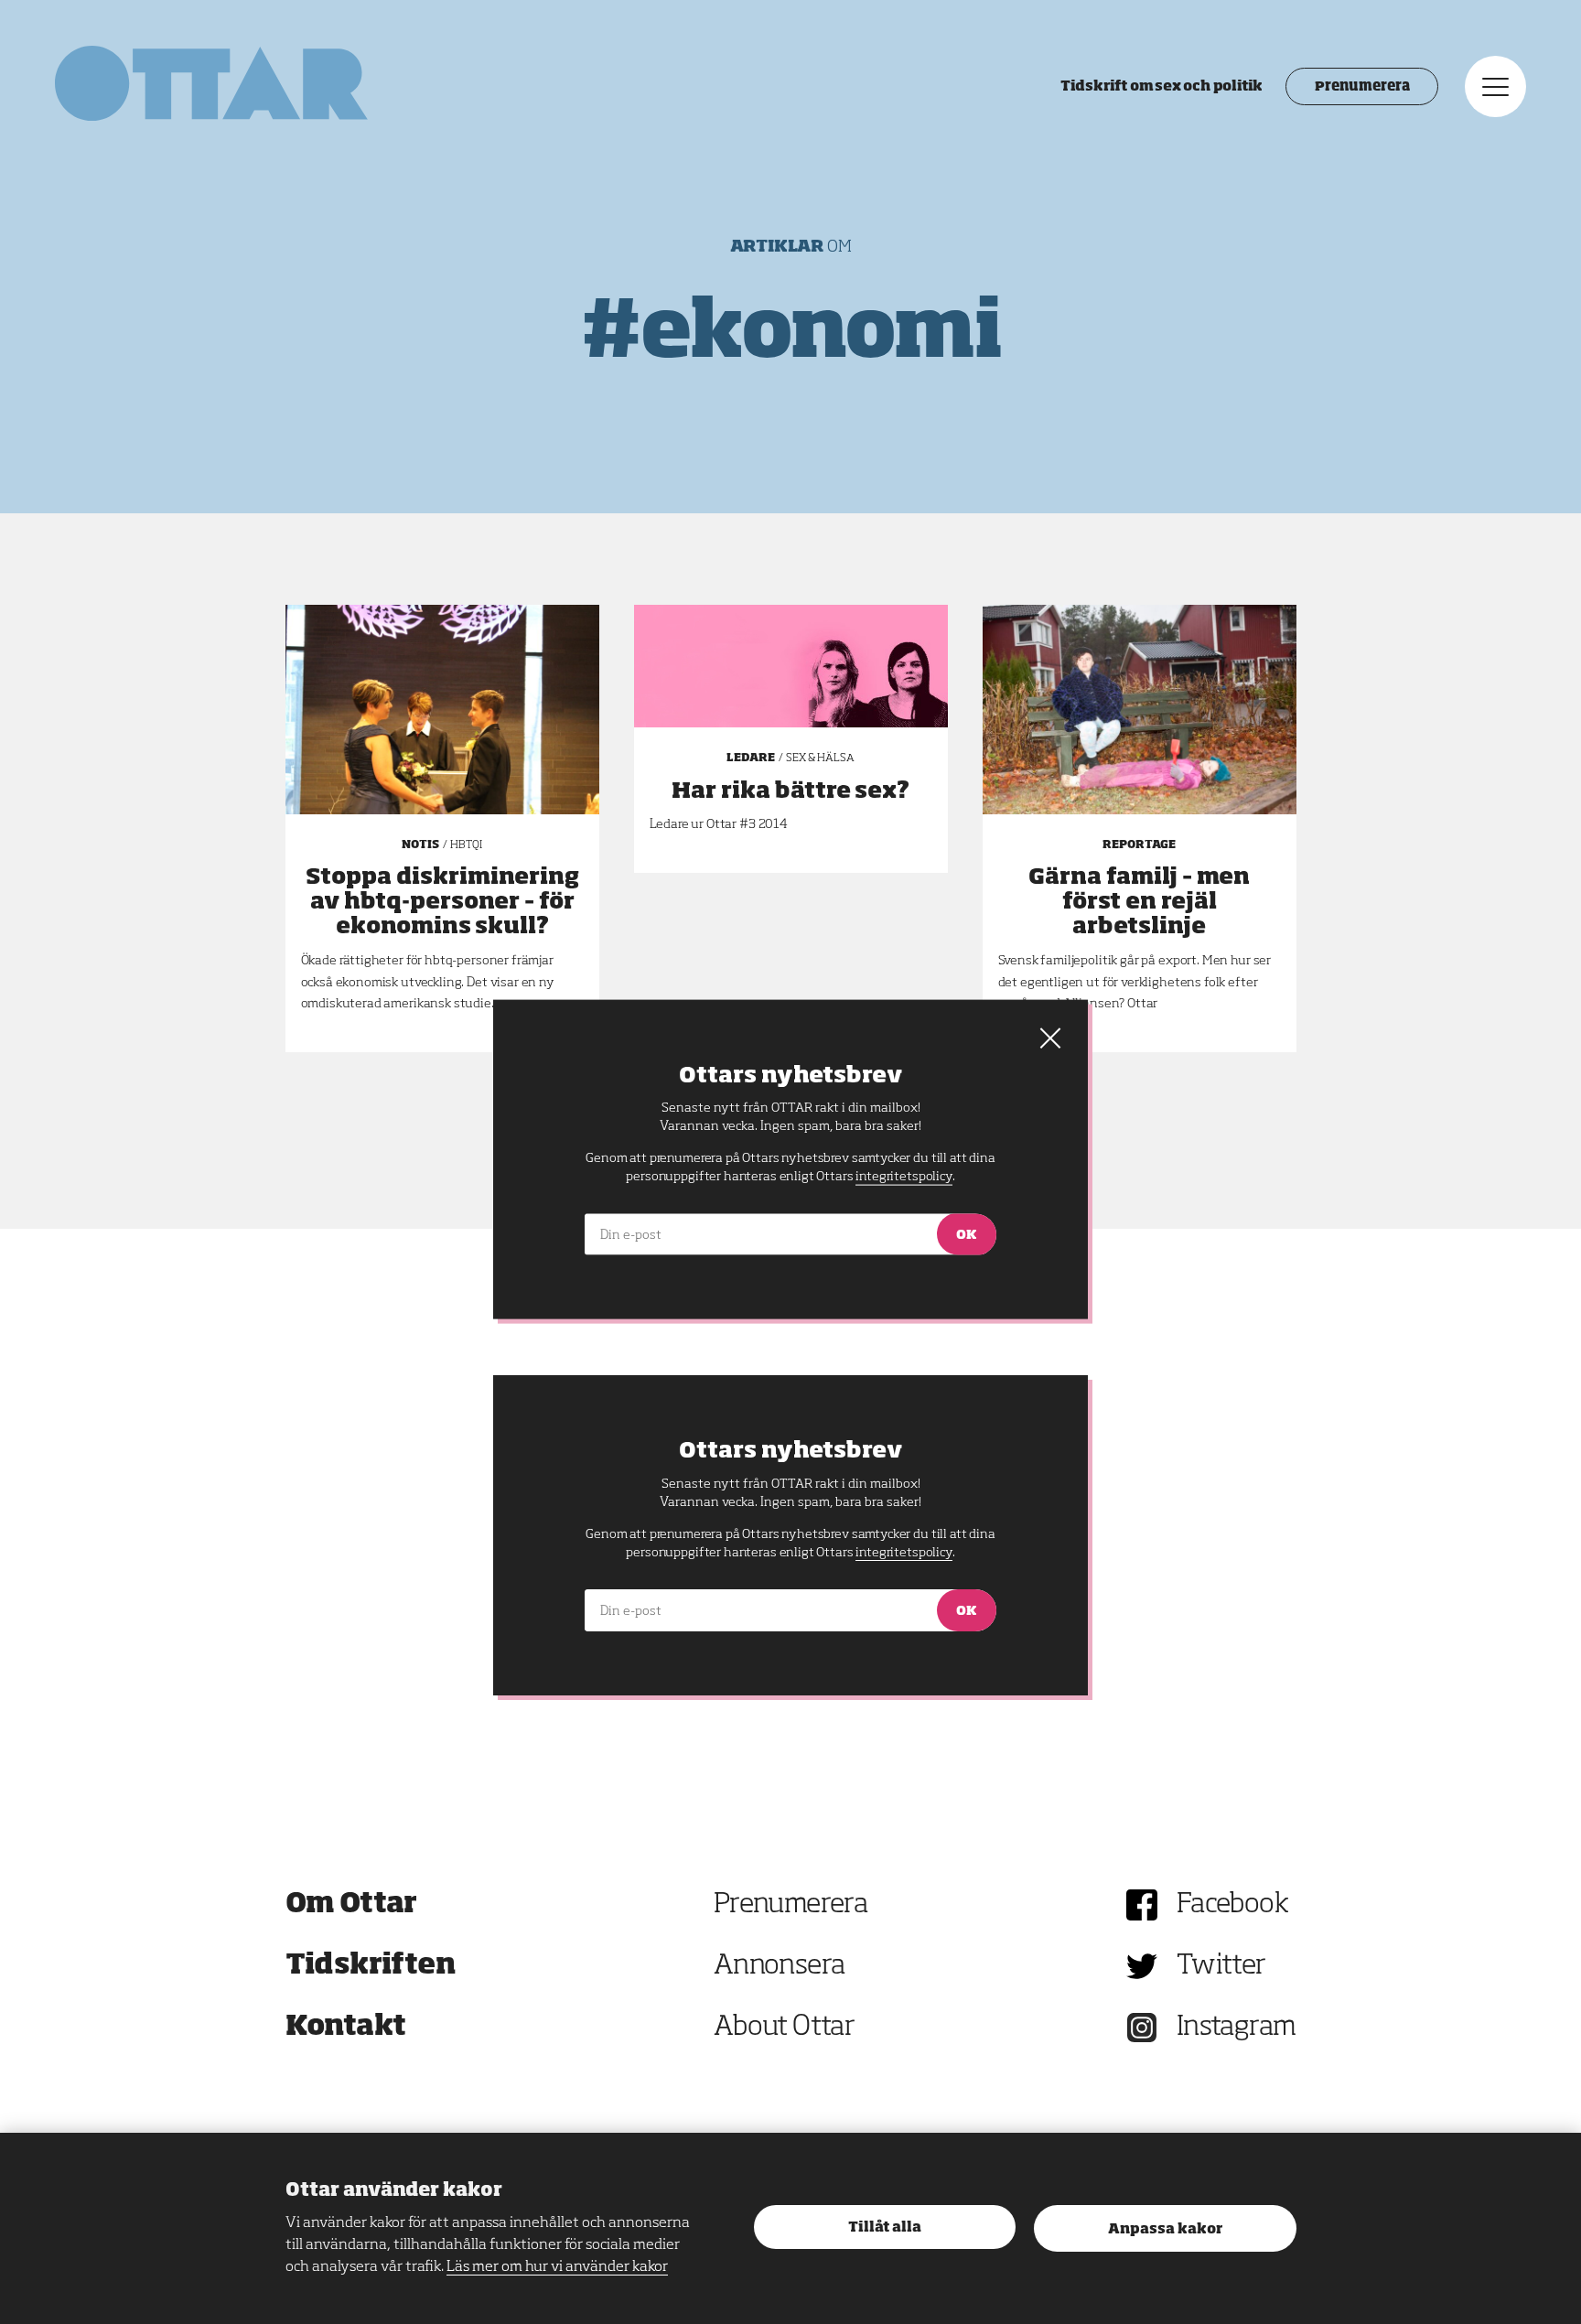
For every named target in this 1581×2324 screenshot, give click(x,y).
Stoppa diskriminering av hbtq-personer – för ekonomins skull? (442, 902)
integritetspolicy (903, 1553)
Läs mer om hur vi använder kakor (557, 2267)
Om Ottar (351, 1905)
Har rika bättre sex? (790, 791)
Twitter (1221, 1966)
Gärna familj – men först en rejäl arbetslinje (1139, 902)
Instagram (1237, 2028)
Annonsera (780, 1966)
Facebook (1232, 1905)
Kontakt (346, 2028)
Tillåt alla (885, 2227)
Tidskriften (371, 1966)
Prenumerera (1362, 87)
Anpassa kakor (1165, 2229)
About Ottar (784, 2028)
